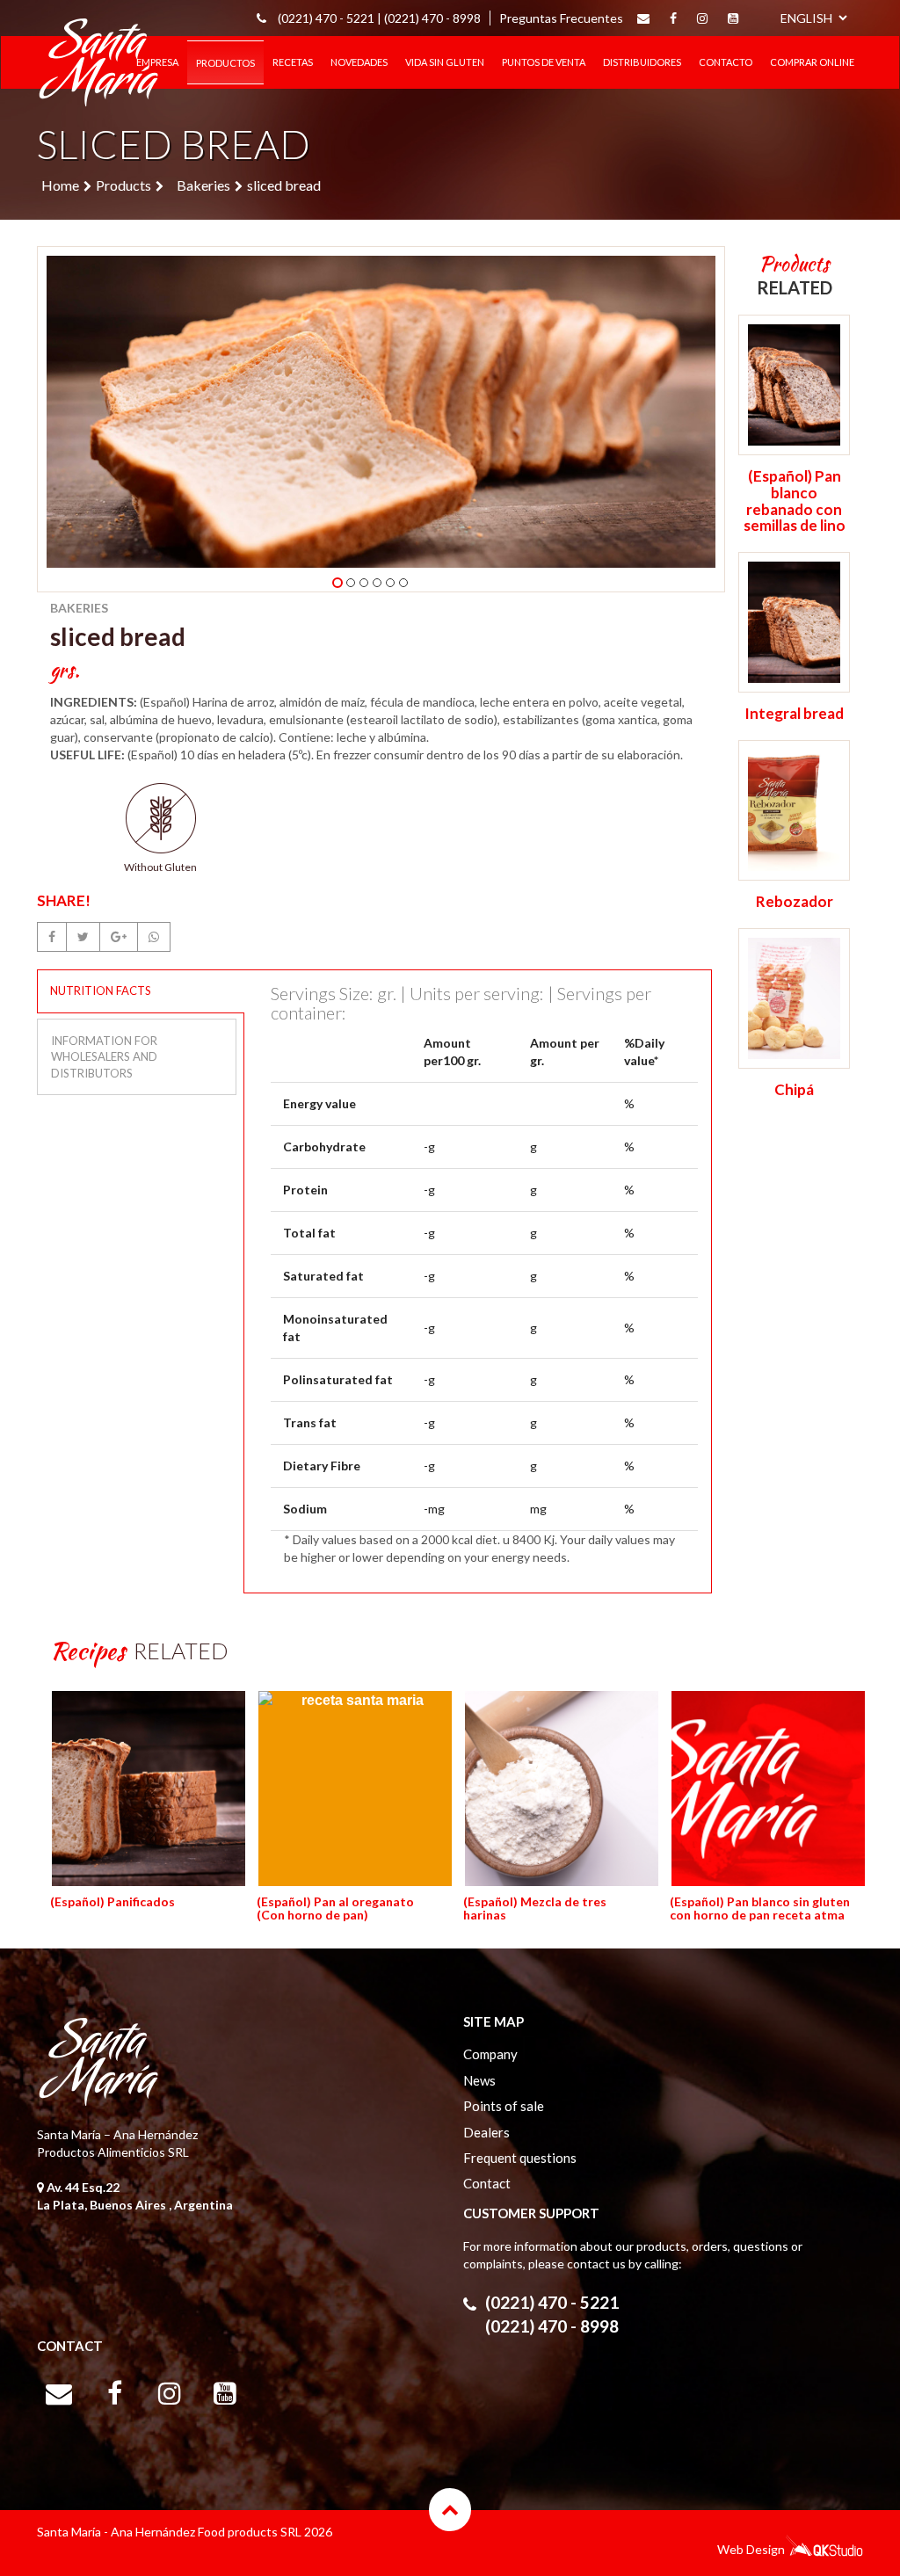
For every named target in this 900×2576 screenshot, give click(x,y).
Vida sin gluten (445, 62)
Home (60, 185)
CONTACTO (726, 62)
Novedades (359, 62)
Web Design (751, 2549)
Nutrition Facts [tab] (101, 990)
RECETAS (293, 62)
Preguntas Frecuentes (561, 18)
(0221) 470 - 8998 (432, 18)
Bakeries (203, 185)
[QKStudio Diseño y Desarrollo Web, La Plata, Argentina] (824, 2552)
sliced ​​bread (284, 185)
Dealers (486, 2132)
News (479, 2080)
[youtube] (733, 18)
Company (490, 2054)
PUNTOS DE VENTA (544, 62)
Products (123, 185)
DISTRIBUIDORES (642, 62)
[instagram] (702, 18)
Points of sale (504, 2106)
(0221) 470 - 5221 (552, 2302)
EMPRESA (157, 62)
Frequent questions (520, 2158)
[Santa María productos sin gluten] (98, 59)
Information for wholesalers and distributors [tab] (104, 1057)
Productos (225, 63)
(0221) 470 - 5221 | (330, 18)
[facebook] (673, 18)
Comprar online (812, 62)
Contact (487, 2183)
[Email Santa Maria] (643, 18)
